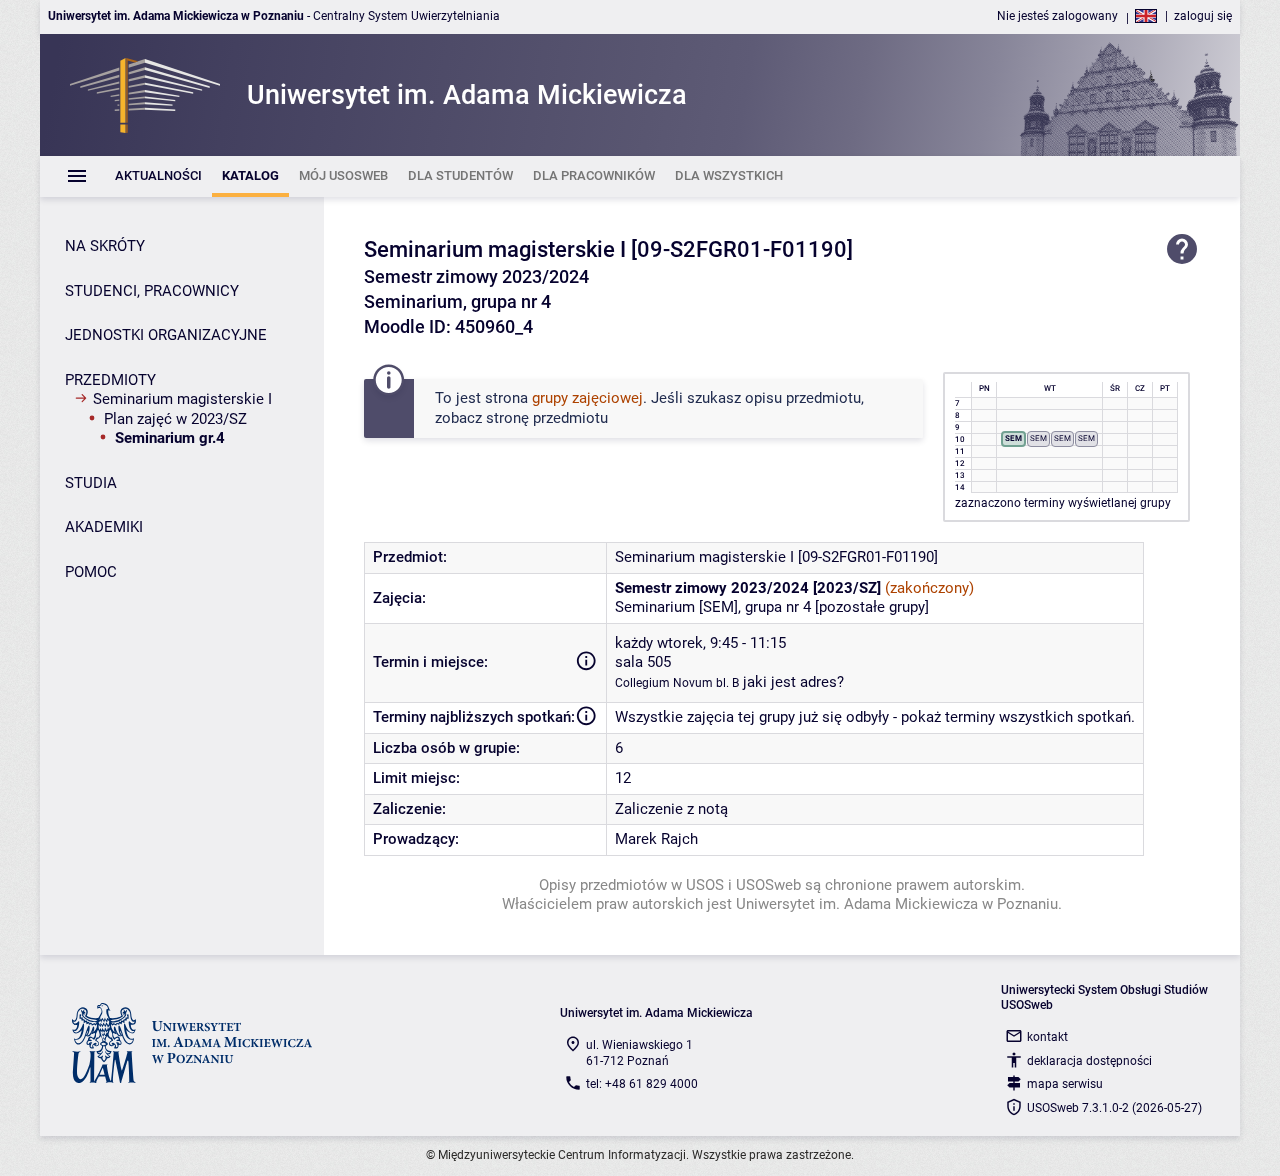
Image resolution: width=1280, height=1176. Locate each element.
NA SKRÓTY (105, 246)
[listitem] (158, 176)
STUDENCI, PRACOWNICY (152, 291)
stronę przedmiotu (547, 418)
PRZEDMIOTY (110, 380)
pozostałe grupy (872, 607)
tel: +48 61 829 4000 (642, 1084)
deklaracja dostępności (1089, 1061)
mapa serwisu (1065, 1084)
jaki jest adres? (793, 682)
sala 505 (643, 662)
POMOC (91, 572)
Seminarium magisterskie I (182, 399)
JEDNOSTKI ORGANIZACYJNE (166, 335)
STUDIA (91, 483)
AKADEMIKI (104, 527)
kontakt (1047, 1037)
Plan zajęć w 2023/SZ (175, 419)
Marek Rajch (656, 839)
